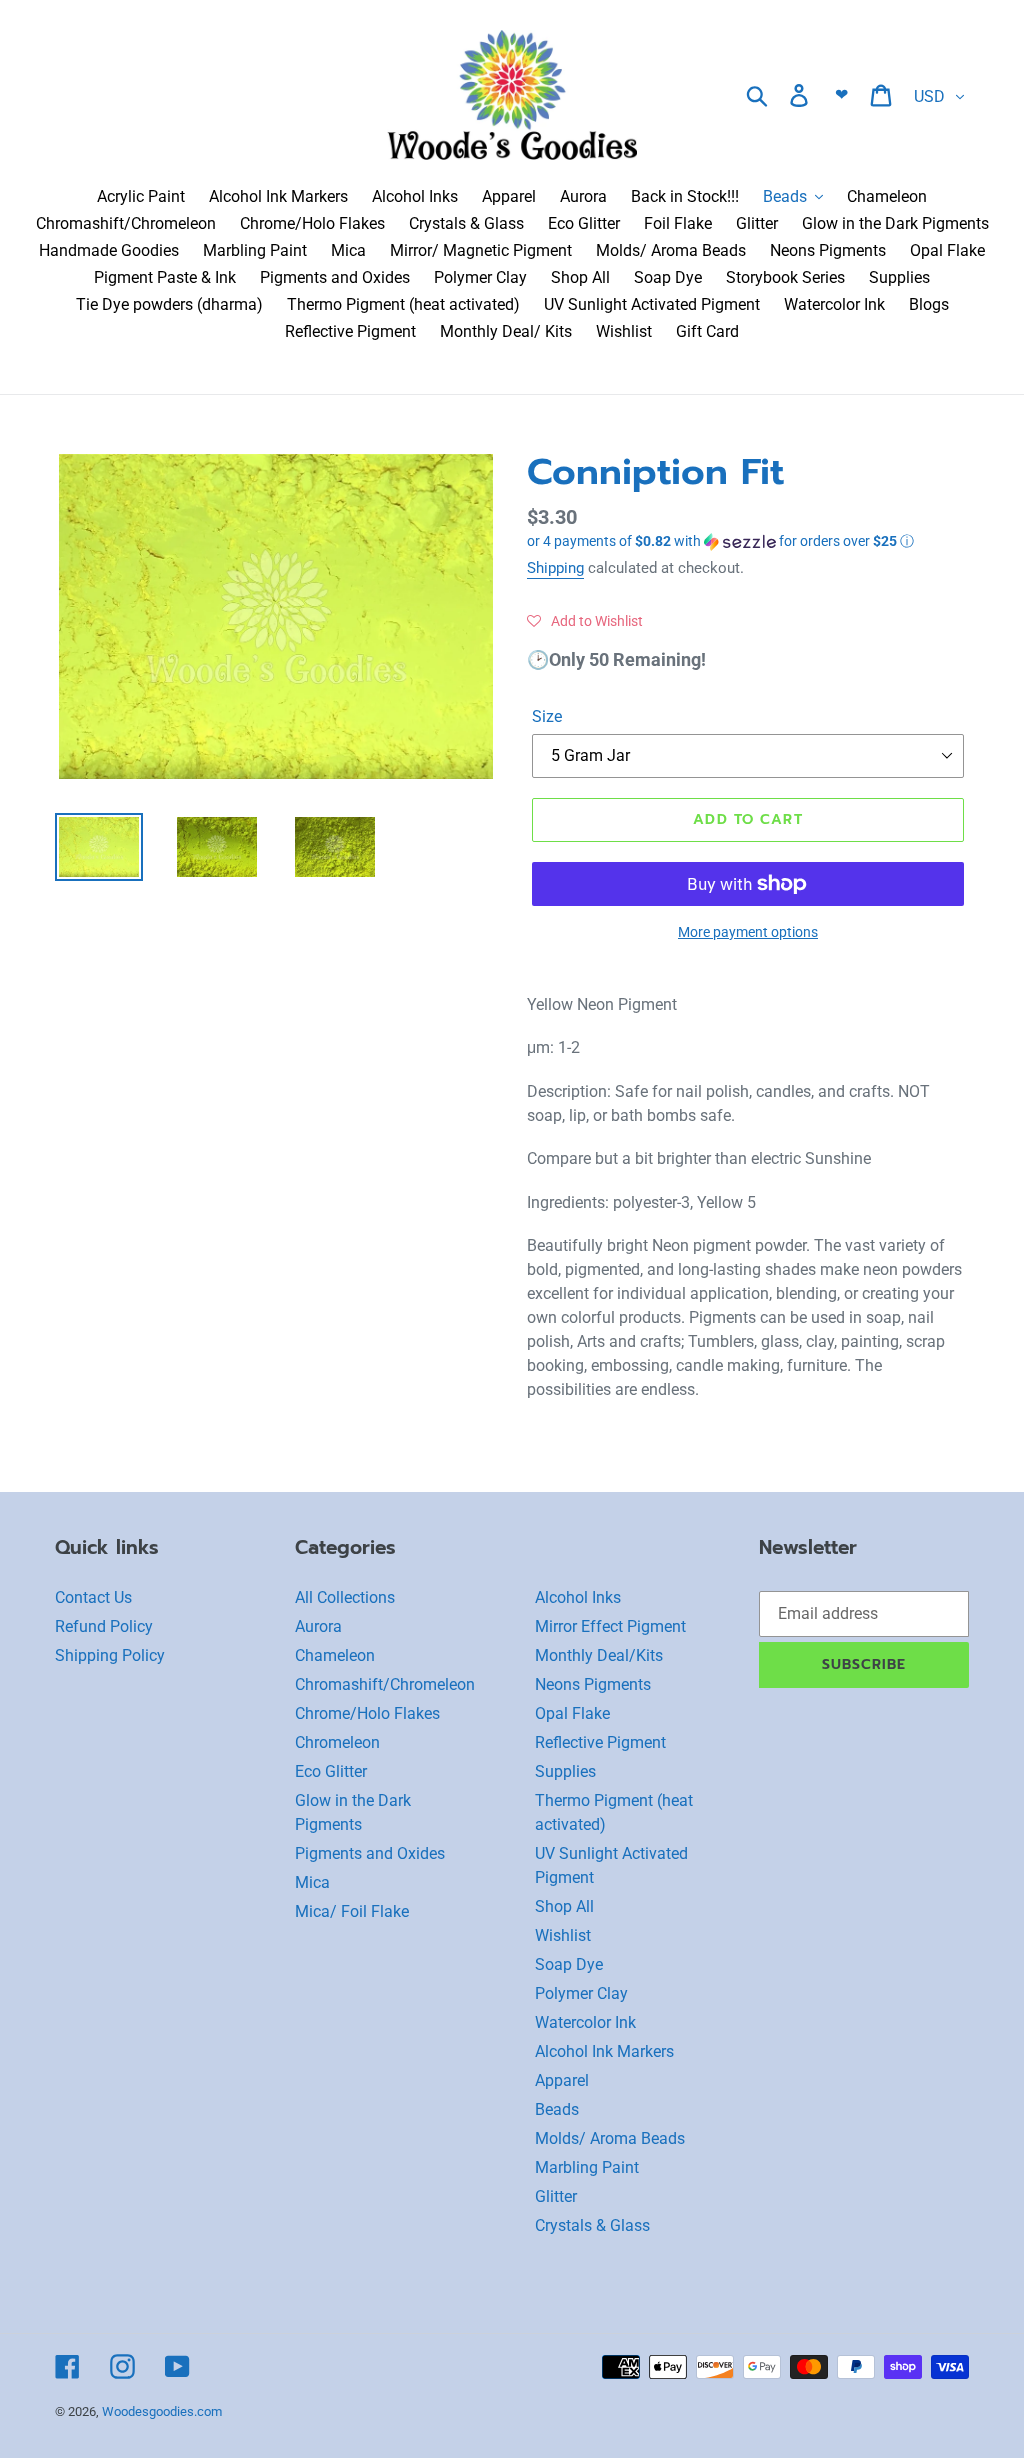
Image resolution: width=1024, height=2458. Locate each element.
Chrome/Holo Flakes (367, 1713)
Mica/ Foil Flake (352, 1911)
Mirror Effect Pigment (610, 1626)
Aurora (318, 1626)
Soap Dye (569, 1964)
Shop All (564, 1906)
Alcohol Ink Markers (604, 2051)
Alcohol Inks (578, 1597)
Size (547, 716)
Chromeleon (337, 1742)
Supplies (565, 1771)
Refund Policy (104, 1626)
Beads (557, 2109)
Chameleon (335, 1655)
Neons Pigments (593, 1684)
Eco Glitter (331, 1771)
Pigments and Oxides (370, 1853)
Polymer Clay (581, 1993)
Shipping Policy (110, 1655)
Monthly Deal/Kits (599, 1655)
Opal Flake (572, 1713)
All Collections (345, 1597)
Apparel (562, 2080)
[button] (748, 541)
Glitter (556, 2196)
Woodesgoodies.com (162, 2411)
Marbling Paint (587, 2167)
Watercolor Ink (585, 2022)
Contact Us (93, 1597)
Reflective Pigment (600, 1742)
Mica (312, 1882)
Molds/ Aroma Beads (610, 2138)
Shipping (555, 568)
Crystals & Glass (592, 2225)
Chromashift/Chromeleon (385, 1684)
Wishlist (563, 1935)
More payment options (748, 932)
